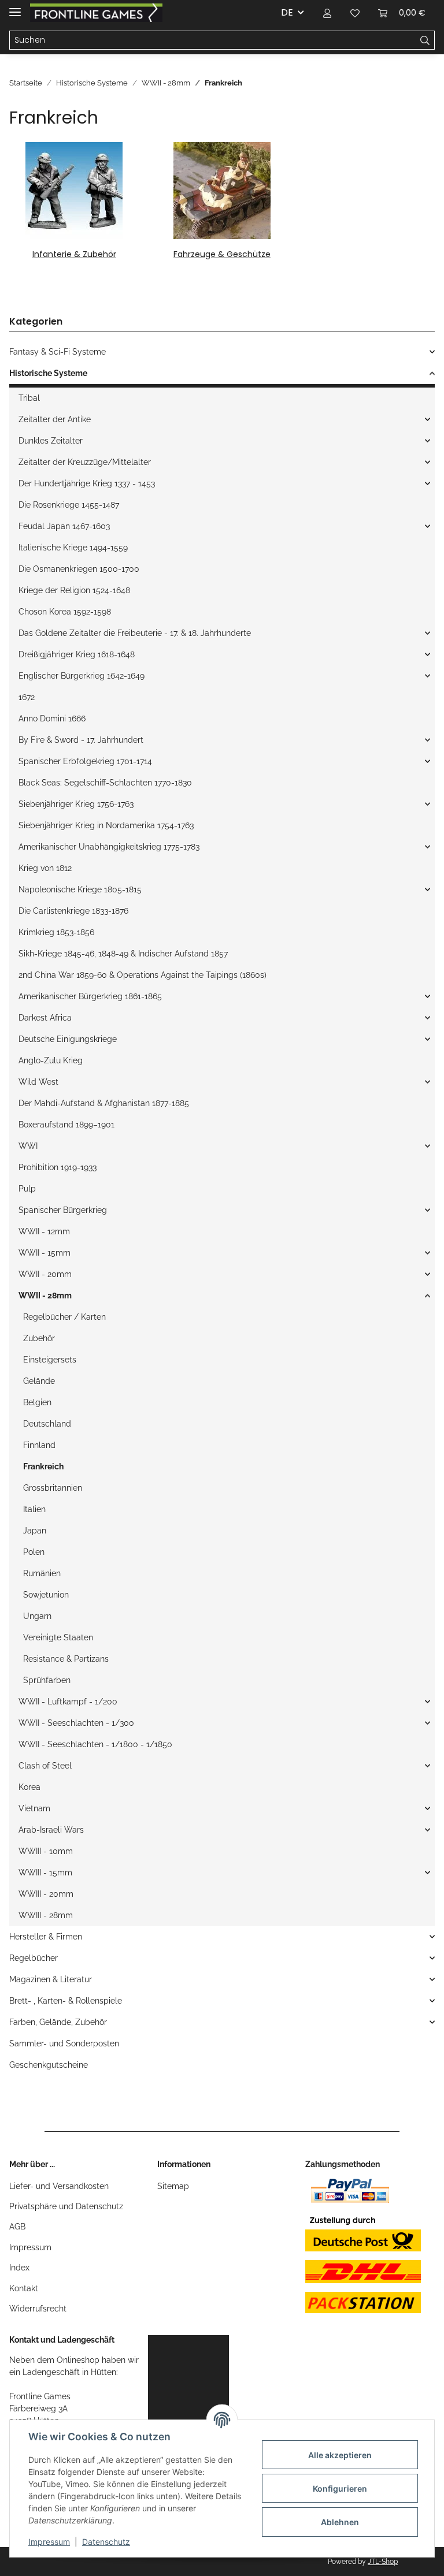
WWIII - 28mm (46, 1915)
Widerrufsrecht (38, 2309)
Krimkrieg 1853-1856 (56, 932)
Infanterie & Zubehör (74, 254)
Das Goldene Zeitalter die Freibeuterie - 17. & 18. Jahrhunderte (135, 633)
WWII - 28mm (45, 1296)
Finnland (39, 1445)
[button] (327, 13)
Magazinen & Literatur (51, 1979)
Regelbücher (34, 1958)
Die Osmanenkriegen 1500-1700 (79, 569)
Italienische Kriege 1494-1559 (73, 548)
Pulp (27, 1189)
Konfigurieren (340, 2488)
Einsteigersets (50, 1360)
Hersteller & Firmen (46, 1937)
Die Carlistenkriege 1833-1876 (73, 911)
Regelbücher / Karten (64, 1317)
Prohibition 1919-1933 (58, 1167)
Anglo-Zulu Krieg (51, 1060)
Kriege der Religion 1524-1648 (74, 590)
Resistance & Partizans (66, 1659)
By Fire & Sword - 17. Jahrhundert (81, 740)
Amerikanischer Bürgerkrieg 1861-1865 (90, 996)
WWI (28, 1146)
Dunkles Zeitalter (51, 441)
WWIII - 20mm (46, 1894)
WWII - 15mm (45, 1253)
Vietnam (34, 1808)
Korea (29, 1787)
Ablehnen (340, 2522)
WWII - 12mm (44, 1231)
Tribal (29, 398)
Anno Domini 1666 (52, 719)
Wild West (38, 1082)
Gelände (39, 1381)
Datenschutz (106, 2542)
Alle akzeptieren (340, 2455)
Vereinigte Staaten (58, 1637)
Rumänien (42, 1573)
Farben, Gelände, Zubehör (58, 2022)
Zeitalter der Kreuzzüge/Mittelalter (85, 462)
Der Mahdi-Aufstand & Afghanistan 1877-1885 (104, 1103)
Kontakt (24, 2288)
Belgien (37, 1402)
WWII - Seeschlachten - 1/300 (76, 1723)
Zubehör (39, 1338)
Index (19, 2268)
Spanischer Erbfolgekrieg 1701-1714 (85, 761)
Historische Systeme (48, 373)
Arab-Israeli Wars (51, 1830)
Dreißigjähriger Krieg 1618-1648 (77, 654)
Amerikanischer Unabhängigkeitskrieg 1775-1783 (109, 847)
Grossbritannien (53, 1488)
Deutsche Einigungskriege (68, 1039)
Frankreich (43, 1466)
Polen (34, 1552)
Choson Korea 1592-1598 (65, 612)
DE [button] (287, 12)
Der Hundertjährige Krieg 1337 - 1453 (87, 483)
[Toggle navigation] (15, 7)
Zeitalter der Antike (55, 419)
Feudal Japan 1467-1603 (64, 526)
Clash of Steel (45, 1766)
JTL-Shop (383, 2562)
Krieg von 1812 (45, 868)
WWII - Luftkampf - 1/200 (68, 1702)
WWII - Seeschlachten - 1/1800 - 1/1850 (95, 1744)
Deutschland (47, 1424)
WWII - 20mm (45, 1274)
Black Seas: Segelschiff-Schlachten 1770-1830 (105, 783)
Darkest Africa (45, 1018)
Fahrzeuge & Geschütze (222, 254)
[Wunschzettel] (355, 13)
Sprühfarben (47, 1680)
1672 (27, 697)
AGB (17, 2227)
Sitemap (173, 2186)
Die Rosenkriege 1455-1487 (69, 505)
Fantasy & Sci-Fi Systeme (58, 352)
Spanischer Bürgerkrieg (63, 1210)
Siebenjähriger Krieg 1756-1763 (76, 804)
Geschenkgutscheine (49, 2065)
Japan (35, 1531)
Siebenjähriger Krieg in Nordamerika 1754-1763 (106, 825)
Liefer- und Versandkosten (59, 2186)
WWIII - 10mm (46, 1851)
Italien (34, 1509)
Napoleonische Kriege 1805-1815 (80, 889)
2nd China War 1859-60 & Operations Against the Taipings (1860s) (143, 975)
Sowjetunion (46, 1595)
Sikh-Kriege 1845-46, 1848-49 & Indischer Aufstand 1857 (123, 954)
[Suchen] (425, 40)
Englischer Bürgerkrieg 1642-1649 (82, 676)
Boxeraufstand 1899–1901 (66, 1125)
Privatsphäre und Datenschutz (66, 2206)
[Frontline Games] (96, 13)
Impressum (30, 2247)
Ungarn (37, 1616)
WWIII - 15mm (45, 1873)
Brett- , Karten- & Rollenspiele (66, 2001)
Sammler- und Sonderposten (64, 2043)
